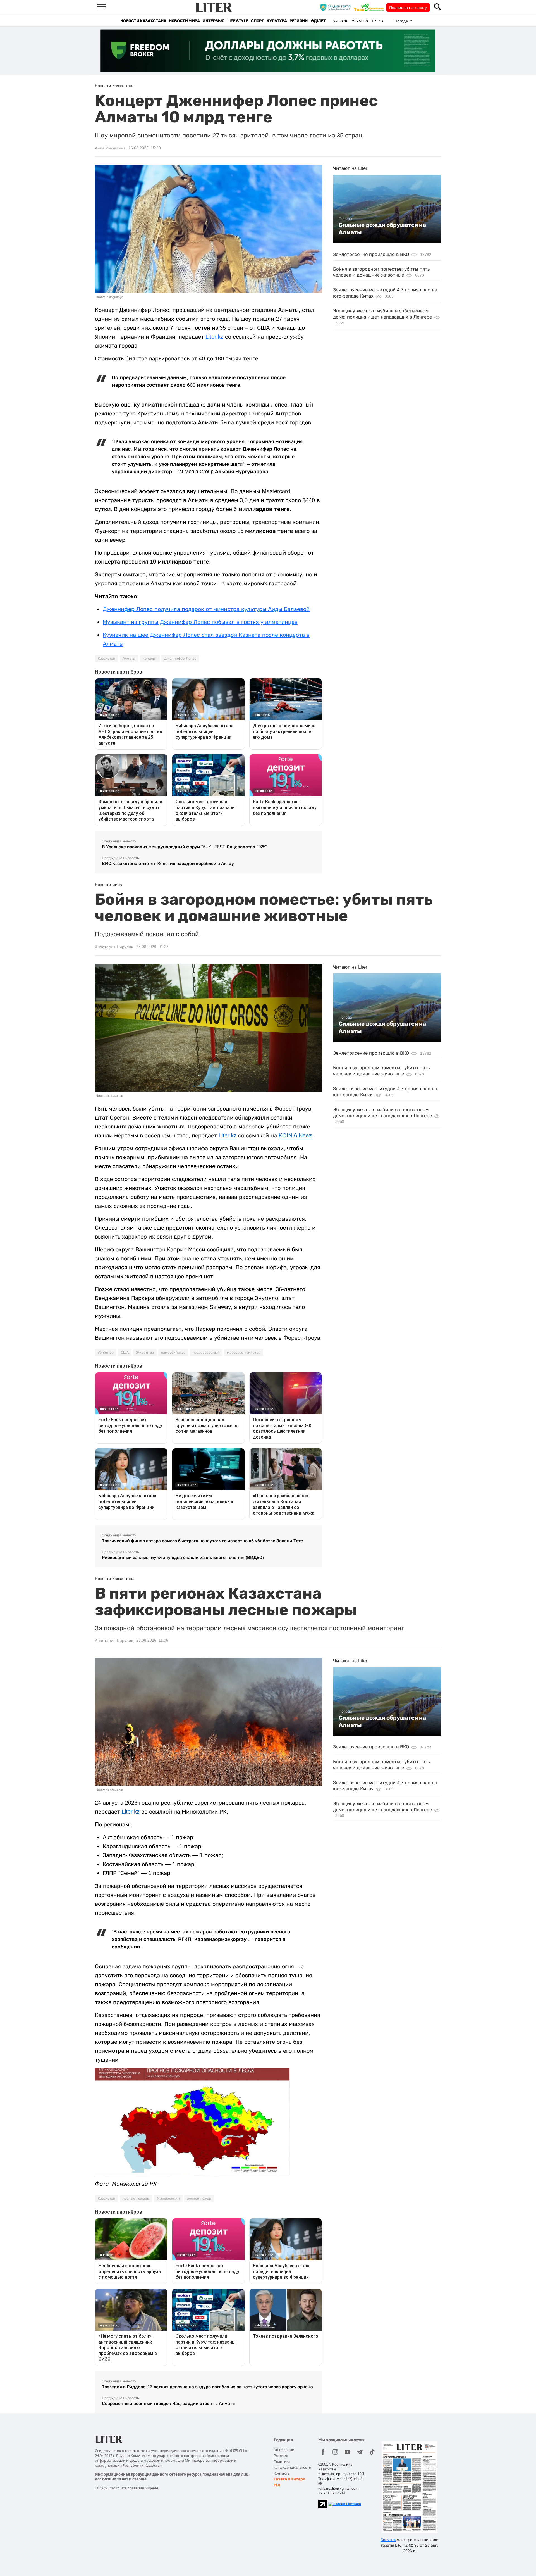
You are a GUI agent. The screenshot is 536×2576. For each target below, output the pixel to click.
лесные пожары (136, 2199)
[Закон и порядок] (337, 7)
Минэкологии (168, 2199)
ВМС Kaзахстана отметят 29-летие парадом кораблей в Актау (168, 863)
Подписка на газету (408, 8)
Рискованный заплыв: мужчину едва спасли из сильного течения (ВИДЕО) (183, 1557)
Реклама (281, 2456)
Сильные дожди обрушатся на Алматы (382, 229)
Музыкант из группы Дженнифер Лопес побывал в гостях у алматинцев (200, 622)
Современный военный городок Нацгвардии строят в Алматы (169, 2403)
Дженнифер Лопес (180, 659)
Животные (145, 1353)
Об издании (284, 2450)
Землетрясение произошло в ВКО (371, 254)
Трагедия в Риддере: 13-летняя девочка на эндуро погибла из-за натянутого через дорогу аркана (207, 2387)
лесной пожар (199, 2199)
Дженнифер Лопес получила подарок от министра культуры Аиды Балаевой (206, 609)
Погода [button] (402, 21)
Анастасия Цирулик (114, 947)
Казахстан (107, 659)
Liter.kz (214, 337)
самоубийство (173, 1353)
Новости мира (184, 21)
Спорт (257, 21)
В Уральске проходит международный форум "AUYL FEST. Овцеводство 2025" (184, 847)
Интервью (213, 21)
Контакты (282, 2473)
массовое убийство (244, 1353)
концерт (150, 659)
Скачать (388, 2540)
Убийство (106, 1353)
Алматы (129, 659)
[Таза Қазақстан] (370, 7)
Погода (345, 218)
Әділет (318, 21)
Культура (277, 21)
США (125, 1353)
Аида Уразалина (110, 148)
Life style (238, 21)
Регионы (299, 21)
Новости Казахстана (143, 21)
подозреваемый (206, 1353)
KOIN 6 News (295, 1135)
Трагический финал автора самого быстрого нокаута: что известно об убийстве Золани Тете (203, 1541)
